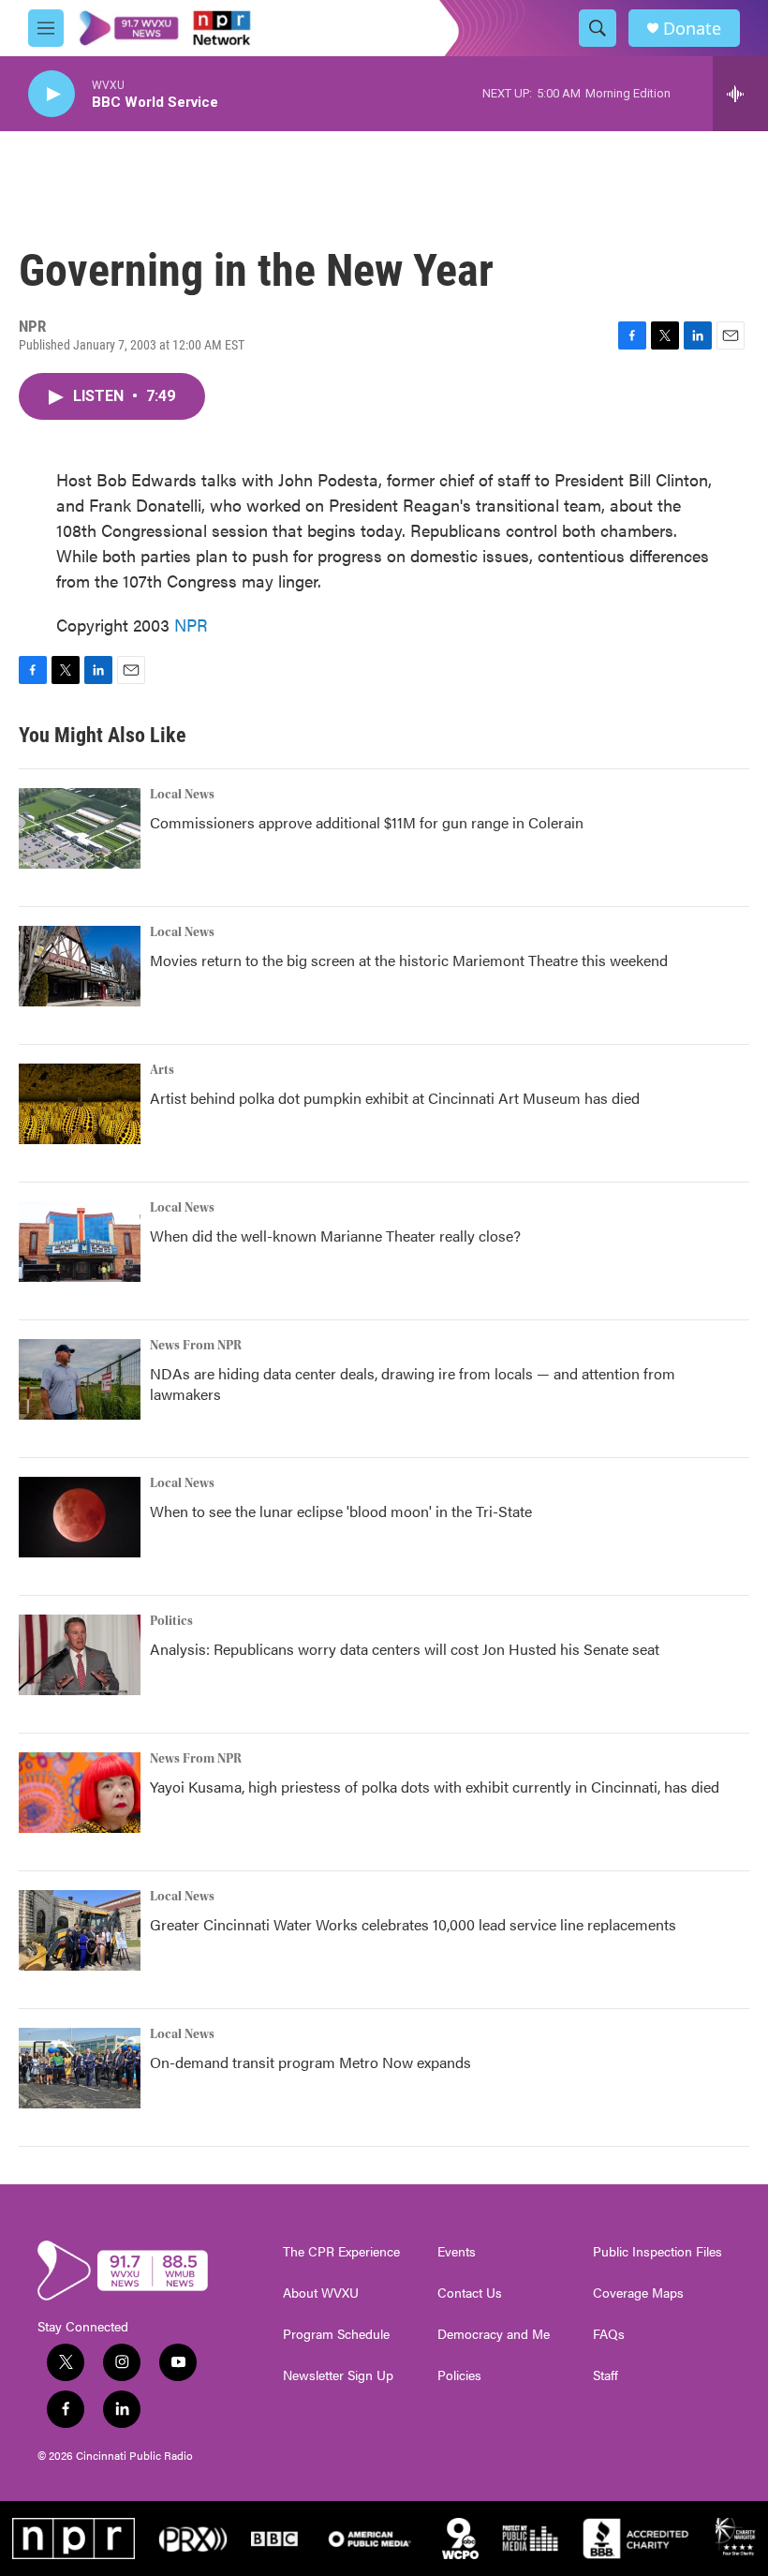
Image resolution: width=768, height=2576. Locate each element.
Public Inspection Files (657, 2252)
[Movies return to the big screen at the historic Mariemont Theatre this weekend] (80, 966)
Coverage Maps (638, 2293)
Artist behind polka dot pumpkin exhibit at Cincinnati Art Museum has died (395, 1098)
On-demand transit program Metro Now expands (310, 2062)
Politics (171, 1621)
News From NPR (196, 1346)
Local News (182, 795)
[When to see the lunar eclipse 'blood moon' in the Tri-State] (80, 1517)
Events (457, 2252)
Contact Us (470, 2293)
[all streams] (740, 94)
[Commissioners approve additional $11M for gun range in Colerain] (80, 828)
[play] (52, 94)
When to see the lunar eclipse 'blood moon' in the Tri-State (341, 1511)
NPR (191, 625)
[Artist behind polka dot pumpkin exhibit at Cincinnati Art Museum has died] (80, 1104)
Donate (692, 29)
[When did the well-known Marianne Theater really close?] (80, 1242)
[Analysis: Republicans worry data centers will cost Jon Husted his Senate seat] (80, 1655)
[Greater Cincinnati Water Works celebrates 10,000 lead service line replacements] (80, 1930)
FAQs (609, 2334)
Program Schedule (336, 2334)
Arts (162, 1070)
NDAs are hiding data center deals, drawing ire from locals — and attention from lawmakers (413, 1384)
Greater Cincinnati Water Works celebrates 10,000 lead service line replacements (413, 1924)
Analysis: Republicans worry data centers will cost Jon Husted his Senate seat (405, 1649)
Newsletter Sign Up (338, 2375)
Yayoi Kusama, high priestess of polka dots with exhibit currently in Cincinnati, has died (435, 1787)
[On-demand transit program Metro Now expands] (80, 2068)
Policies (459, 2375)
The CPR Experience (341, 2252)
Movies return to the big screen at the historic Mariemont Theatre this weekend (409, 960)
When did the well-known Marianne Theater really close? (335, 1236)
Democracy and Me (494, 2334)
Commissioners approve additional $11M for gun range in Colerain (367, 822)
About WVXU (321, 2293)
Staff (606, 2375)
